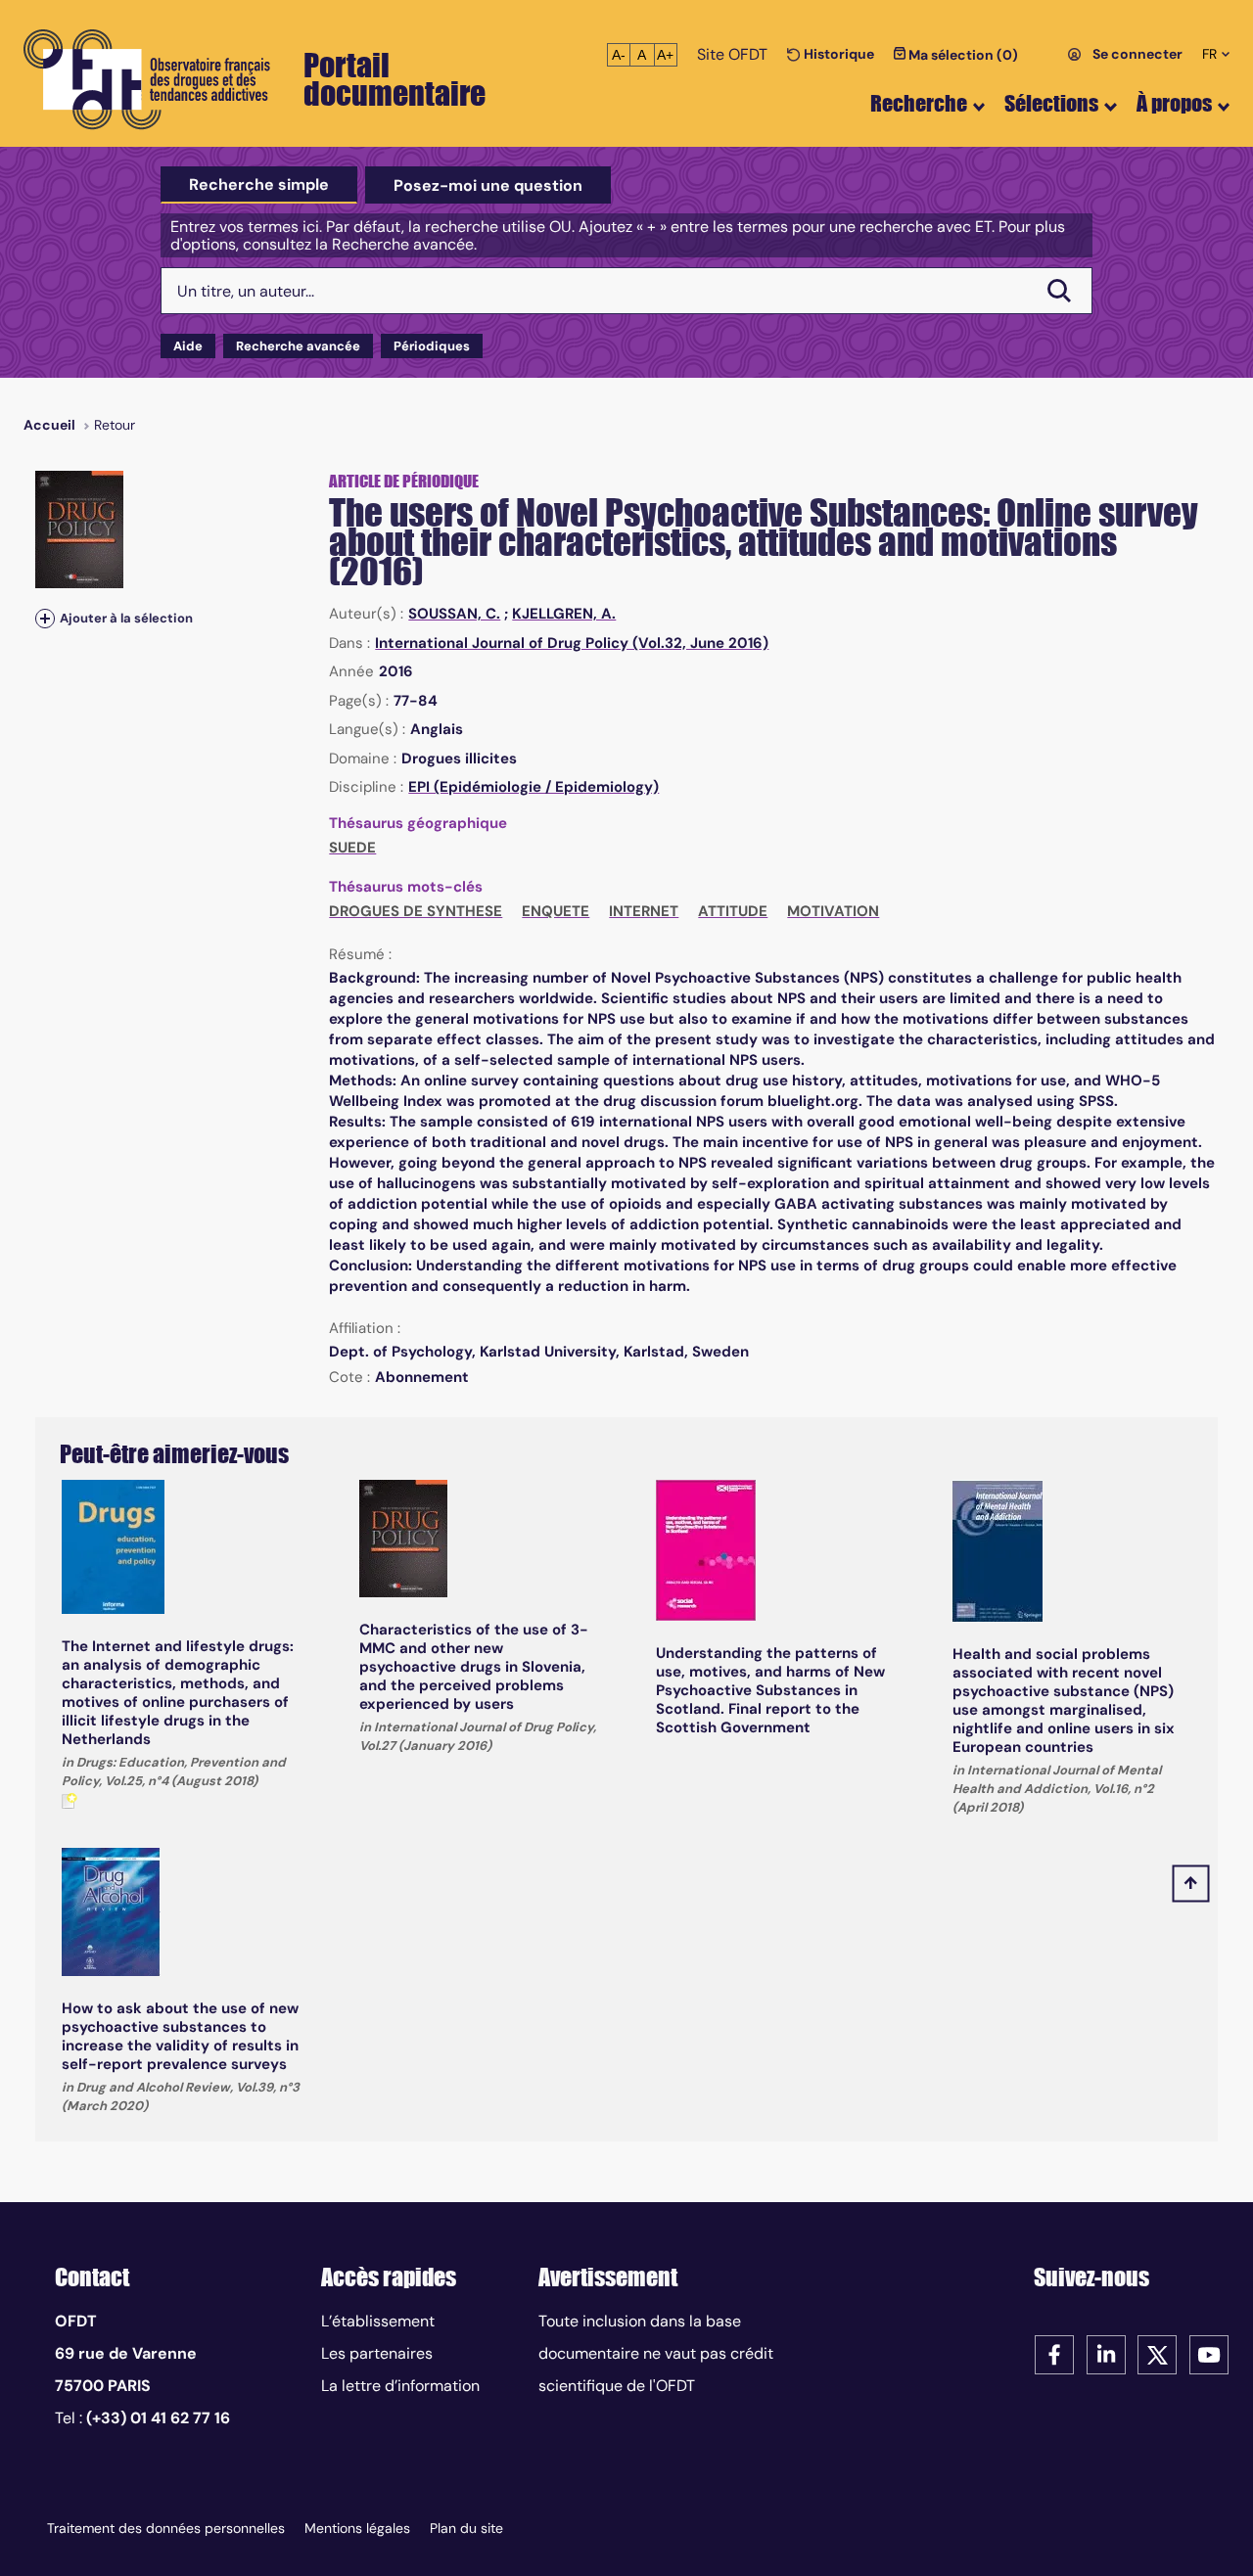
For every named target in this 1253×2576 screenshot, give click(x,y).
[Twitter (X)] (1157, 2353)
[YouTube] (1209, 2353)
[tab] (259, 185)
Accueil (49, 425)
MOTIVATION (833, 911)
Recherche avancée (298, 346)
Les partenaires (377, 2353)
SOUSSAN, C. (454, 614)
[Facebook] (1054, 2353)
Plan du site (466, 2528)
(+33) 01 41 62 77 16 (158, 2418)
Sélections (1051, 103)
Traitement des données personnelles (166, 2528)
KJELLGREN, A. (564, 614)
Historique (837, 54)
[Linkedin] (1106, 2353)
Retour (115, 425)
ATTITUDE (733, 911)
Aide (188, 346)
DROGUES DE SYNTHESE (416, 911)
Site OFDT (732, 54)
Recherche (919, 103)
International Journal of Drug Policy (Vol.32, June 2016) (572, 643)
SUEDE (352, 848)
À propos (1174, 103)
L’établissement (378, 2321)
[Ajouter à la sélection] (45, 618)
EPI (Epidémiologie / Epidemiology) (534, 787)
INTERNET (644, 911)
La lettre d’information (400, 2386)
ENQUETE (556, 911)
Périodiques (432, 346)
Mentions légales (357, 2528)
